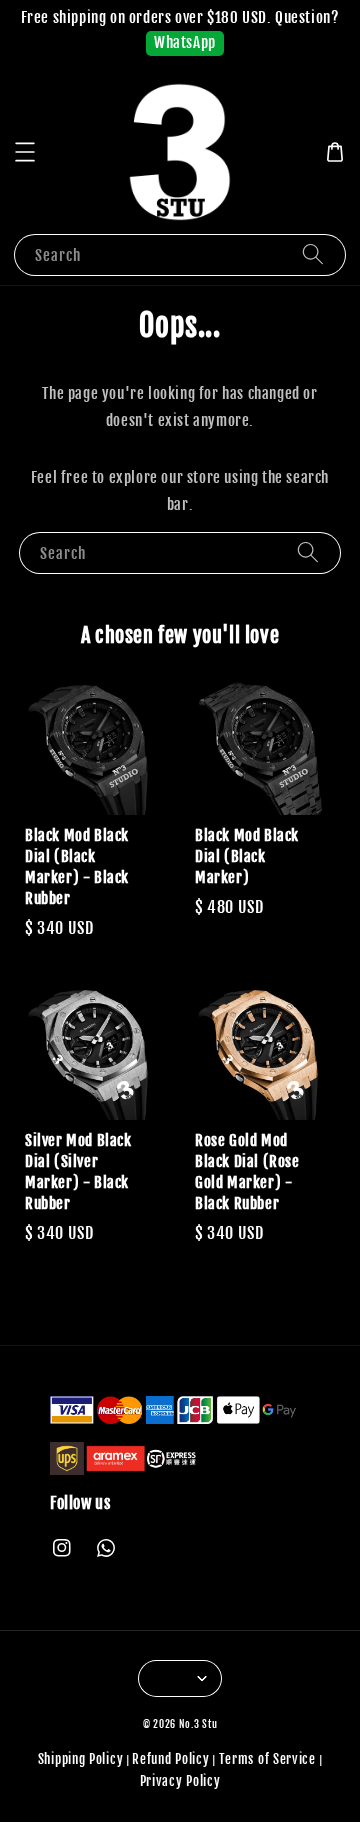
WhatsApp (185, 42)
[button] (25, 152)
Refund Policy (170, 1759)
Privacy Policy (180, 1781)
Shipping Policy (81, 1759)
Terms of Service (267, 1759)
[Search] (313, 254)
